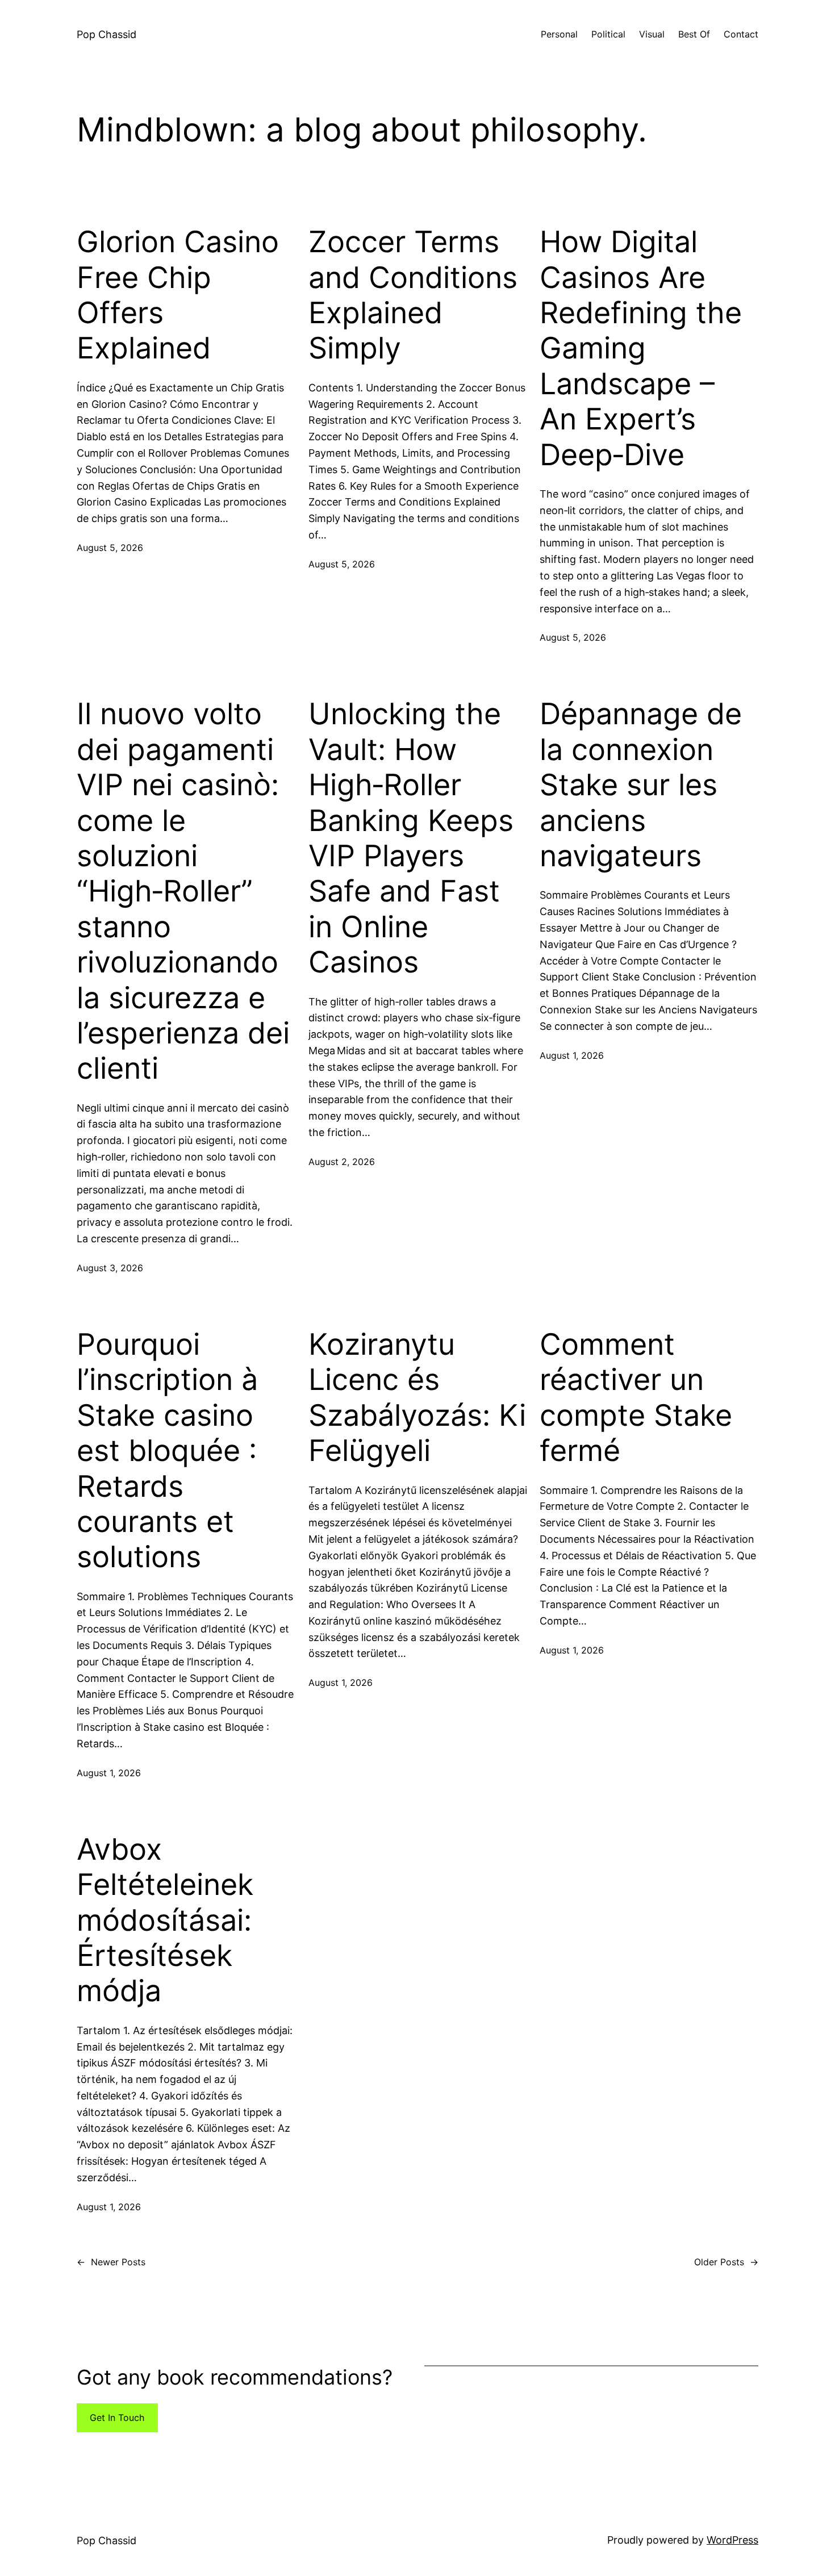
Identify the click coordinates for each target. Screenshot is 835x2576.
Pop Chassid (107, 34)
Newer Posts (111, 2262)
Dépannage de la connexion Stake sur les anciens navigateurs (641, 785)
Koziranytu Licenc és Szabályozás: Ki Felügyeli (417, 1398)
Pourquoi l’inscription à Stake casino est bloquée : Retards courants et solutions (167, 1451)
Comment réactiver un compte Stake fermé (636, 1398)
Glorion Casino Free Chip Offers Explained (178, 295)
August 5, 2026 (110, 548)
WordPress (732, 2540)
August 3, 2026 (110, 1268)
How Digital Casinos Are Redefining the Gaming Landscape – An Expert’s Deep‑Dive (641, 348)
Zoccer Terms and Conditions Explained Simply (413, 295)
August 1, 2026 (572, 1055)
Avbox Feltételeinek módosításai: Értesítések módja (165, 1920)
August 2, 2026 (342, 1162)
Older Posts (726, 2262)
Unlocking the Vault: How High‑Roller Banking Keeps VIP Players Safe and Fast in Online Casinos (411, 838)
